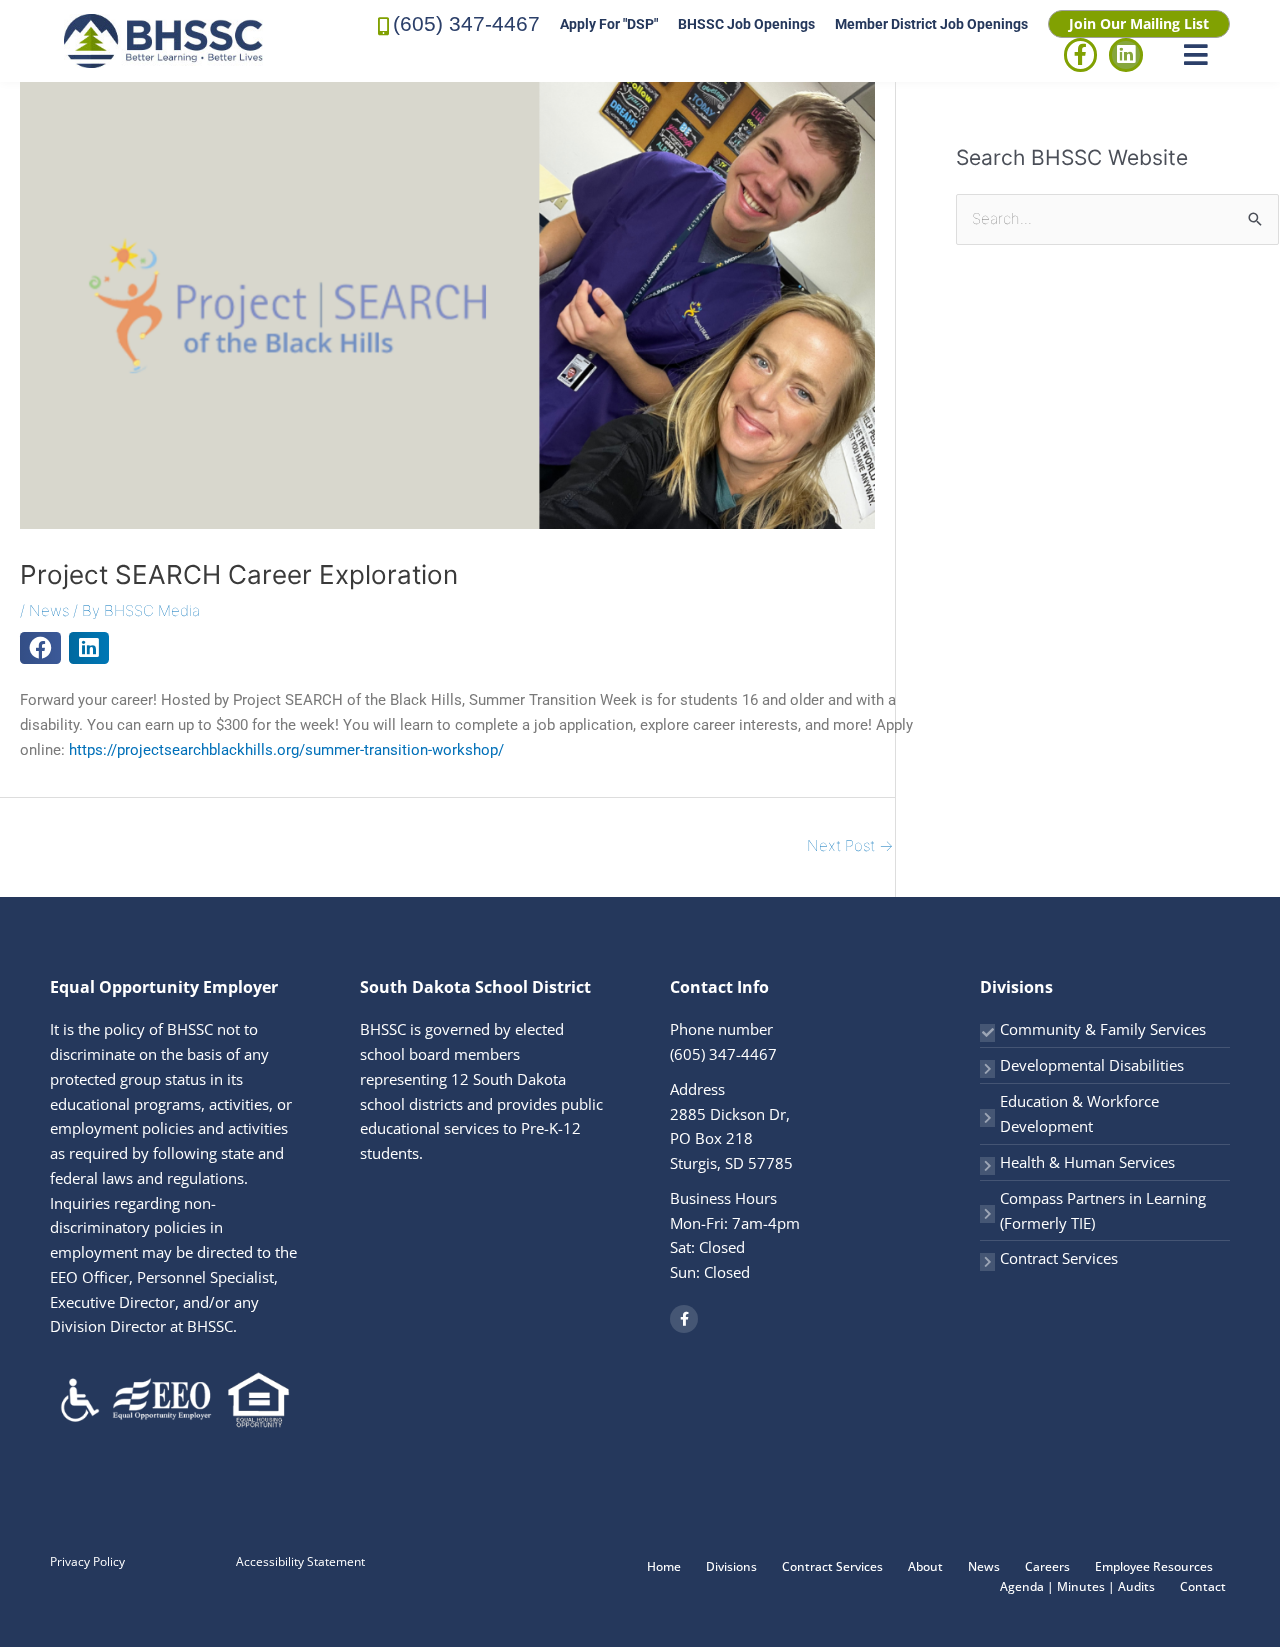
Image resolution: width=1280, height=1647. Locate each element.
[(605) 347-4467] (384, 24)
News (49, 610)
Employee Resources (1154, 1566)
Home (664, 1566)
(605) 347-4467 (466, 23)
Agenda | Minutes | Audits (1077, 1586)
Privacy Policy (87, 1561)
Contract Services (1059, 1258)
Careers (1047, 1566)
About (925, 1566)
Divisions (731, 1566)
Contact (1203, 1586)
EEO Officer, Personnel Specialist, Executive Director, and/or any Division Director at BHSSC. (164, 1302)
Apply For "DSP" (609, 24)
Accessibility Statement (300, 1561)
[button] (40, 648)
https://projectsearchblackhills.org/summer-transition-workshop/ (286, 750)
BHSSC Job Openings (746, 24)
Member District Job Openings (931, 24)
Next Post (850, 845)
